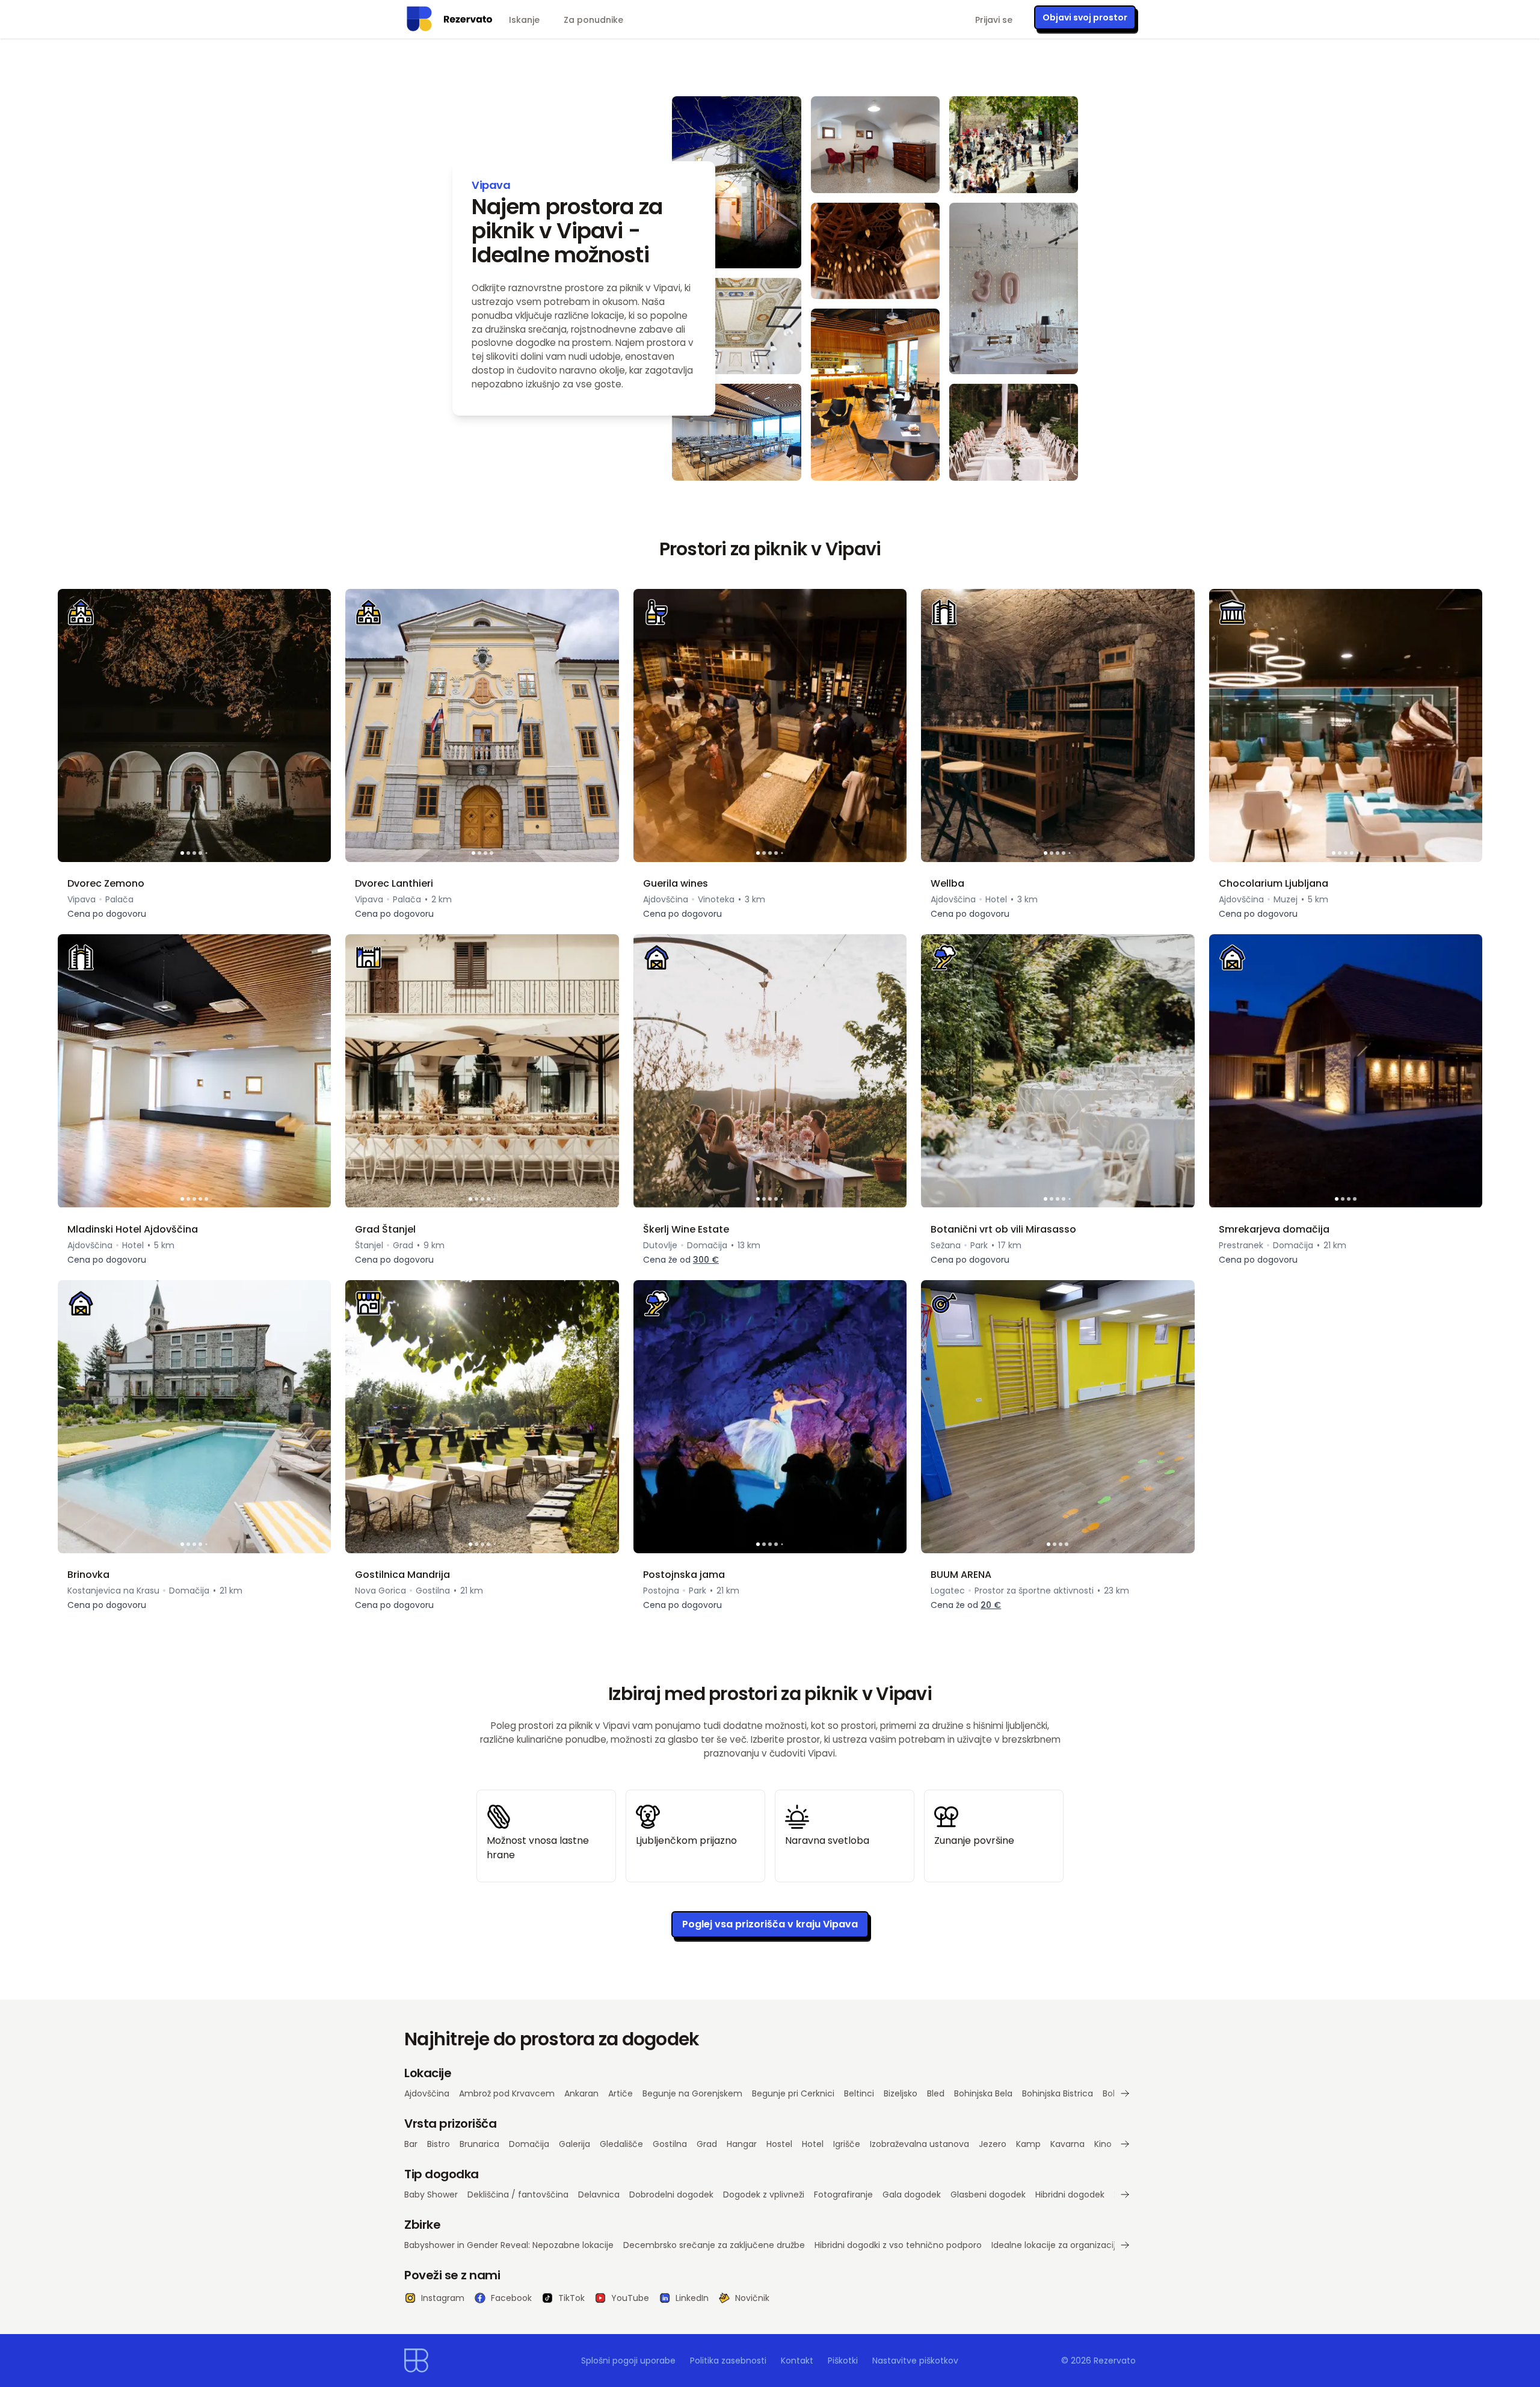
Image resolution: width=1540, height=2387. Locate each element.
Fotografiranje (843, 2194)
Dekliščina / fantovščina (518, 2194)
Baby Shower (431, 2194)
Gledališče (621, 2144)
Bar (411, 2144)
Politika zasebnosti (728, 2361)
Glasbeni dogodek (988, 2194)
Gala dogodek (912, 2194)
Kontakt (797, 2361)
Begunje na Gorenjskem (692, 2093)
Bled (936, 2093)
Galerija (574, 2144)
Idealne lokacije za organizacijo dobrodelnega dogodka (1106, 2245)
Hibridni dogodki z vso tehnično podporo (898, 2245)
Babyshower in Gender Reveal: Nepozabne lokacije (509, 2245)
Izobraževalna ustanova (919, 2144)
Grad (707, 2144)
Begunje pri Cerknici (793, 2093)
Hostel (779, 2144)
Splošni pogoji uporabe (628, 2361)
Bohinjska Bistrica (1058, 2093)
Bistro (439, 2144)
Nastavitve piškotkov (915, 2361)
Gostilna (670, 2144)
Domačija (529, 2144)
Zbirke (422, 2225)
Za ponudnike (593, 20)
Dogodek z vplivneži (764, 2194)
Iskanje (524, 20)
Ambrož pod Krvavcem (507, 2093)
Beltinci (859, 2093)
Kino (1103, 2144)
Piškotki (843, 2361)
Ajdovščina (427, 2093)
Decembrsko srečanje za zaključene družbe (714, 2245)
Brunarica (479, 2144)
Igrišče (847, 2144)
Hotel (813, 2144)
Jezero (993, 2144)
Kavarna (1067, 2144)
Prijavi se (994, 20)
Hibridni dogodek (1070, 2194)
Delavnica (599, 2194)
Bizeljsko (901, 2093)
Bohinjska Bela (983, 2093)
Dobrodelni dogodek (671, 2194)
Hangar (742, 2144)
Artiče (621, 2093)
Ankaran (581, 2093)
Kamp (1028, 2144)
